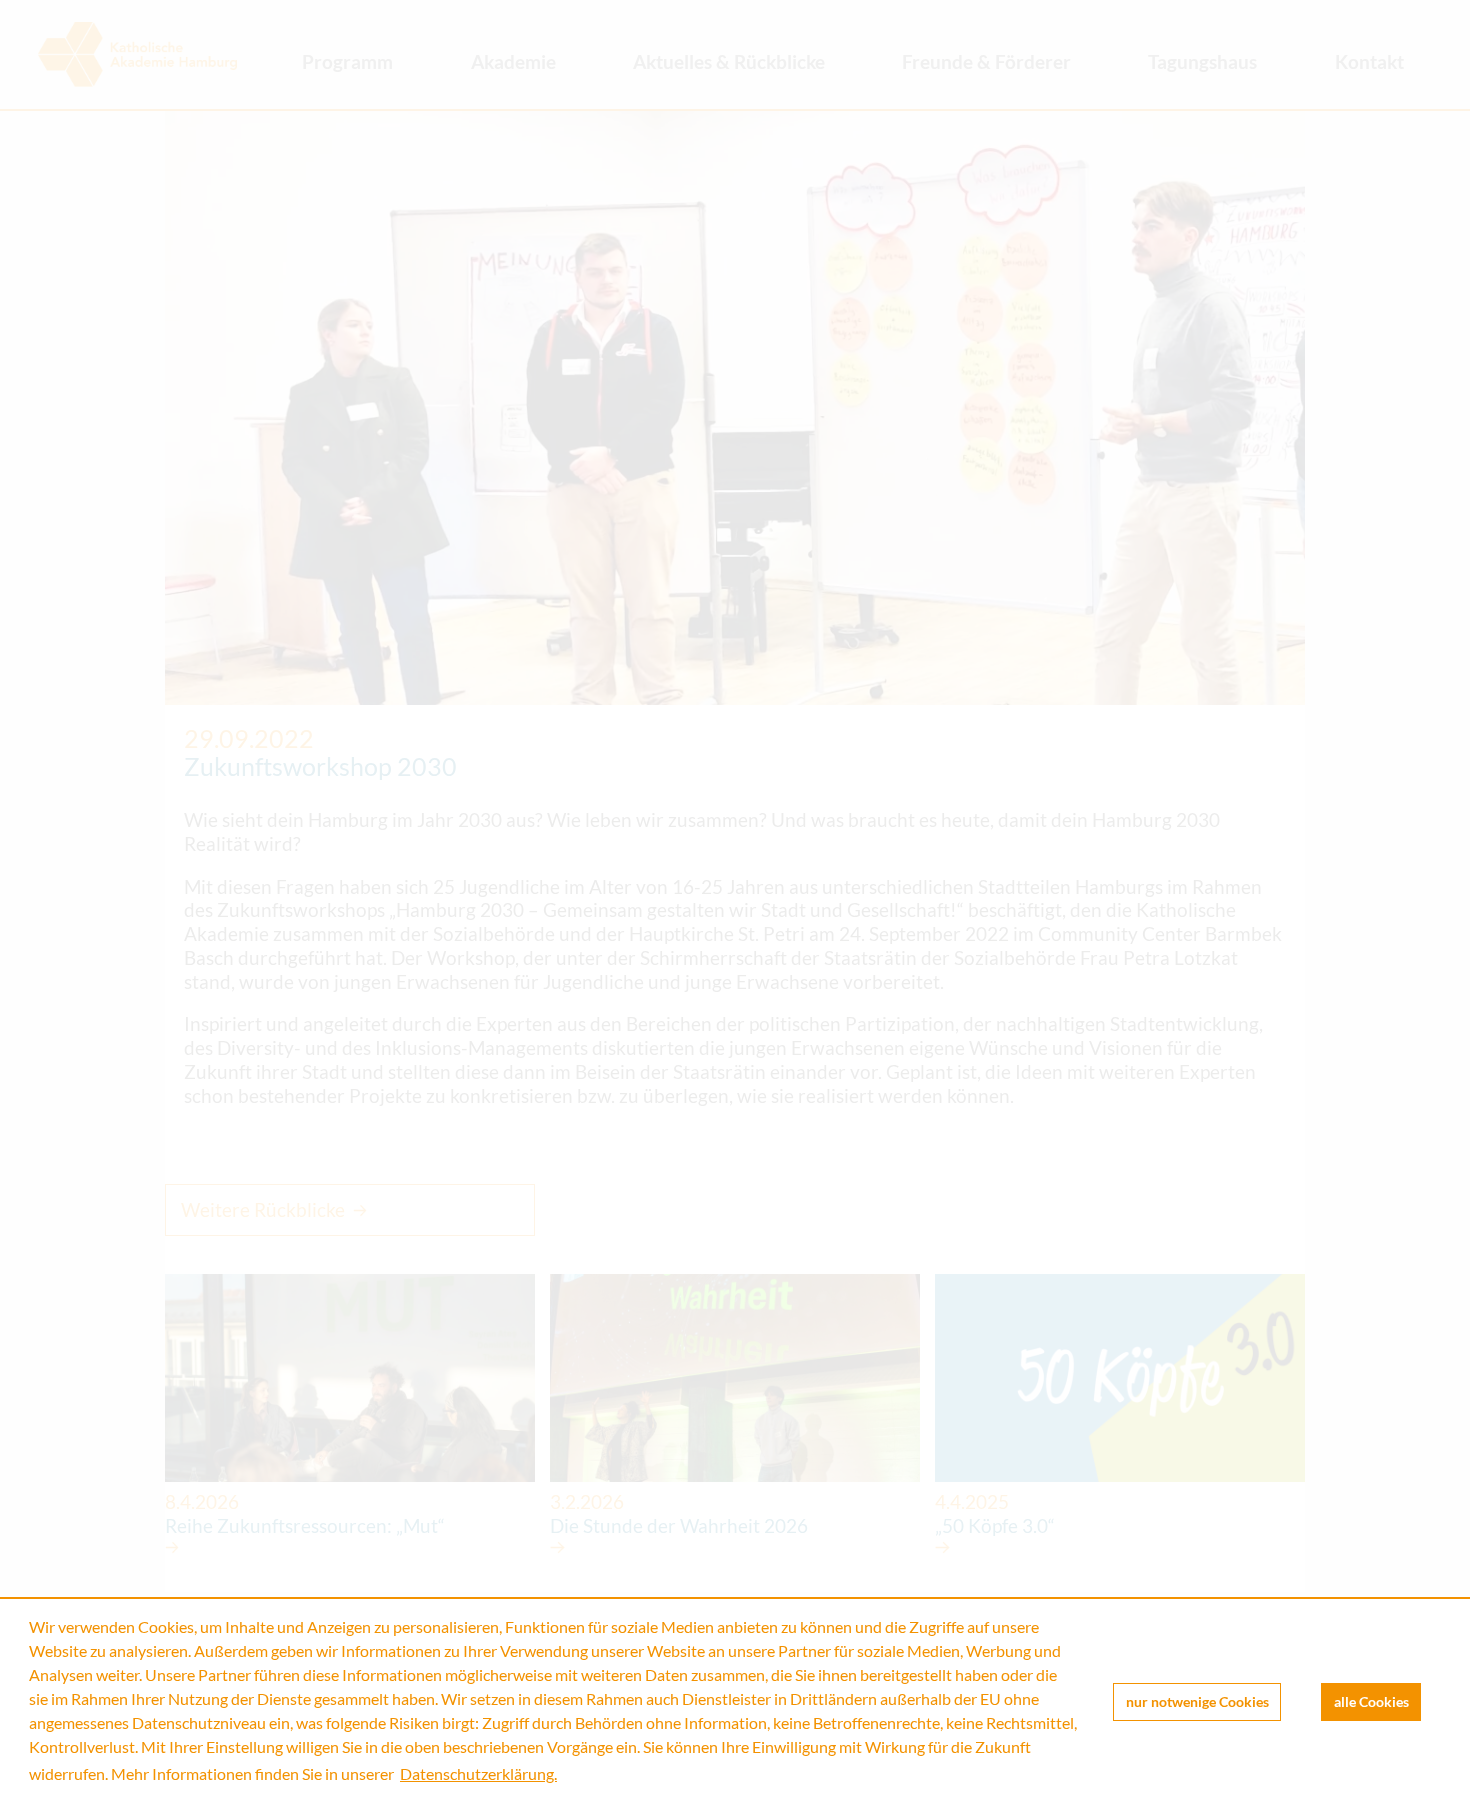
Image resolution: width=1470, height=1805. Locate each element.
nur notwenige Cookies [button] (1197, 1701)
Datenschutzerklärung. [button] (478, 1773)
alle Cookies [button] (1371, 1701)
